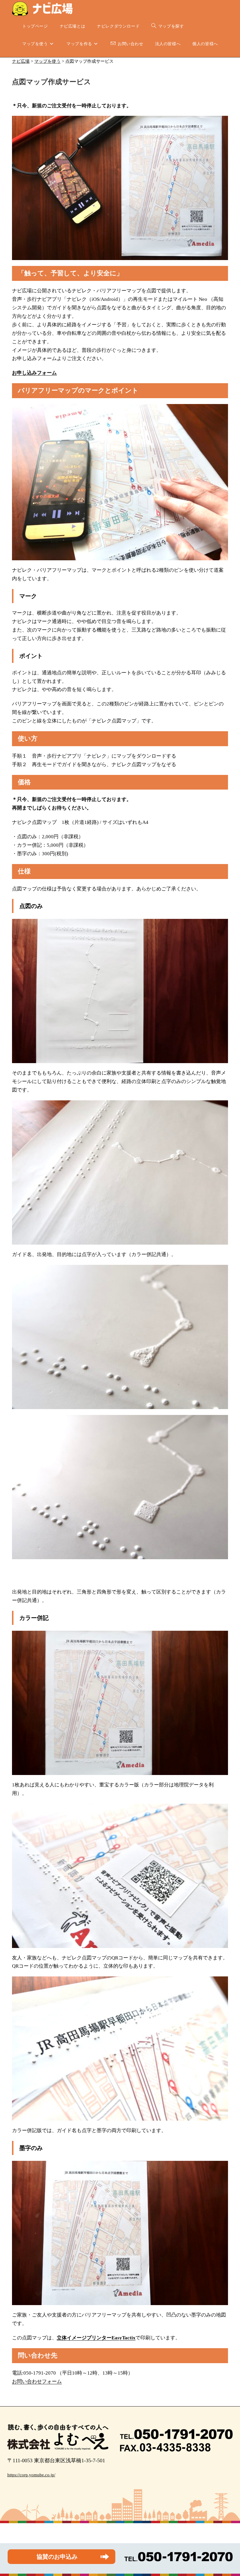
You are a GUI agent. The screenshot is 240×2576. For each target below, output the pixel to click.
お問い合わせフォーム (37, 2381)
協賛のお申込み (57, 2557)
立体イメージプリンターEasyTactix (96, 2338)
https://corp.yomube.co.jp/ (31, 2475)
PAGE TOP (229, 2494)
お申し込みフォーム (34, 373)
